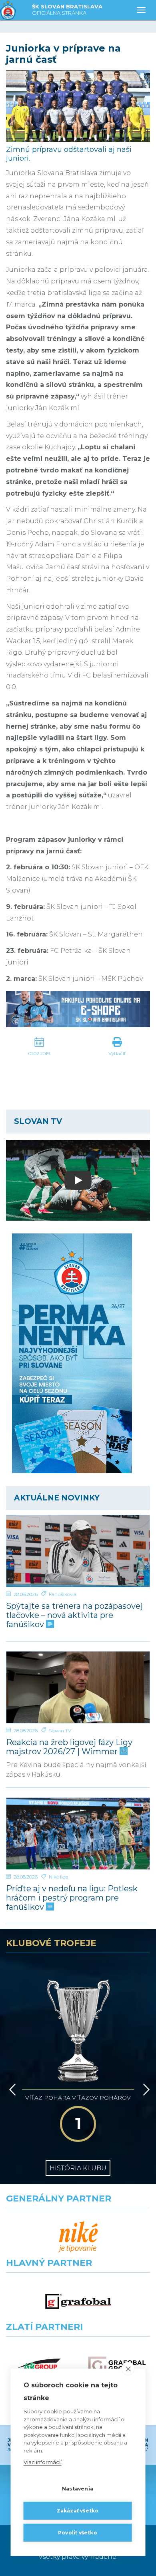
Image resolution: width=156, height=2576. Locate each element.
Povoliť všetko (78, 2533)
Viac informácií (43, 2462)
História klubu (78, 2168)
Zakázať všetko (78, 2511)
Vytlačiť (117, 1053)
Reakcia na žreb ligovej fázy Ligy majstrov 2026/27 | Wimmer (69, 1747)
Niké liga (59, 1877)
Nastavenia (78, 2489)
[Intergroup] (39, 2366)
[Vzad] (11, 2090)
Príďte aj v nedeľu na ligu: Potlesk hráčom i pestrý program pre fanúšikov (72, 1898)
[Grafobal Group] (117, 2366)
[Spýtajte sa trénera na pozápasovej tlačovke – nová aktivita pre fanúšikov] (78, 1551)
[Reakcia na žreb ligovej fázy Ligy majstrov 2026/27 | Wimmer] (78, 1687)
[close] (128, 2369)
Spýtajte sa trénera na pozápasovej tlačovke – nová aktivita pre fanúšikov (74, 1615)
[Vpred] (145, 2090)
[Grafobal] (78, 2302)
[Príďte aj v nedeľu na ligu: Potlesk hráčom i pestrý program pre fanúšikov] (78, 1834)
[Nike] (78, 2237)
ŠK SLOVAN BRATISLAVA (67, 10)
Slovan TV (60, 1730)
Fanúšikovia (63, 1594)
